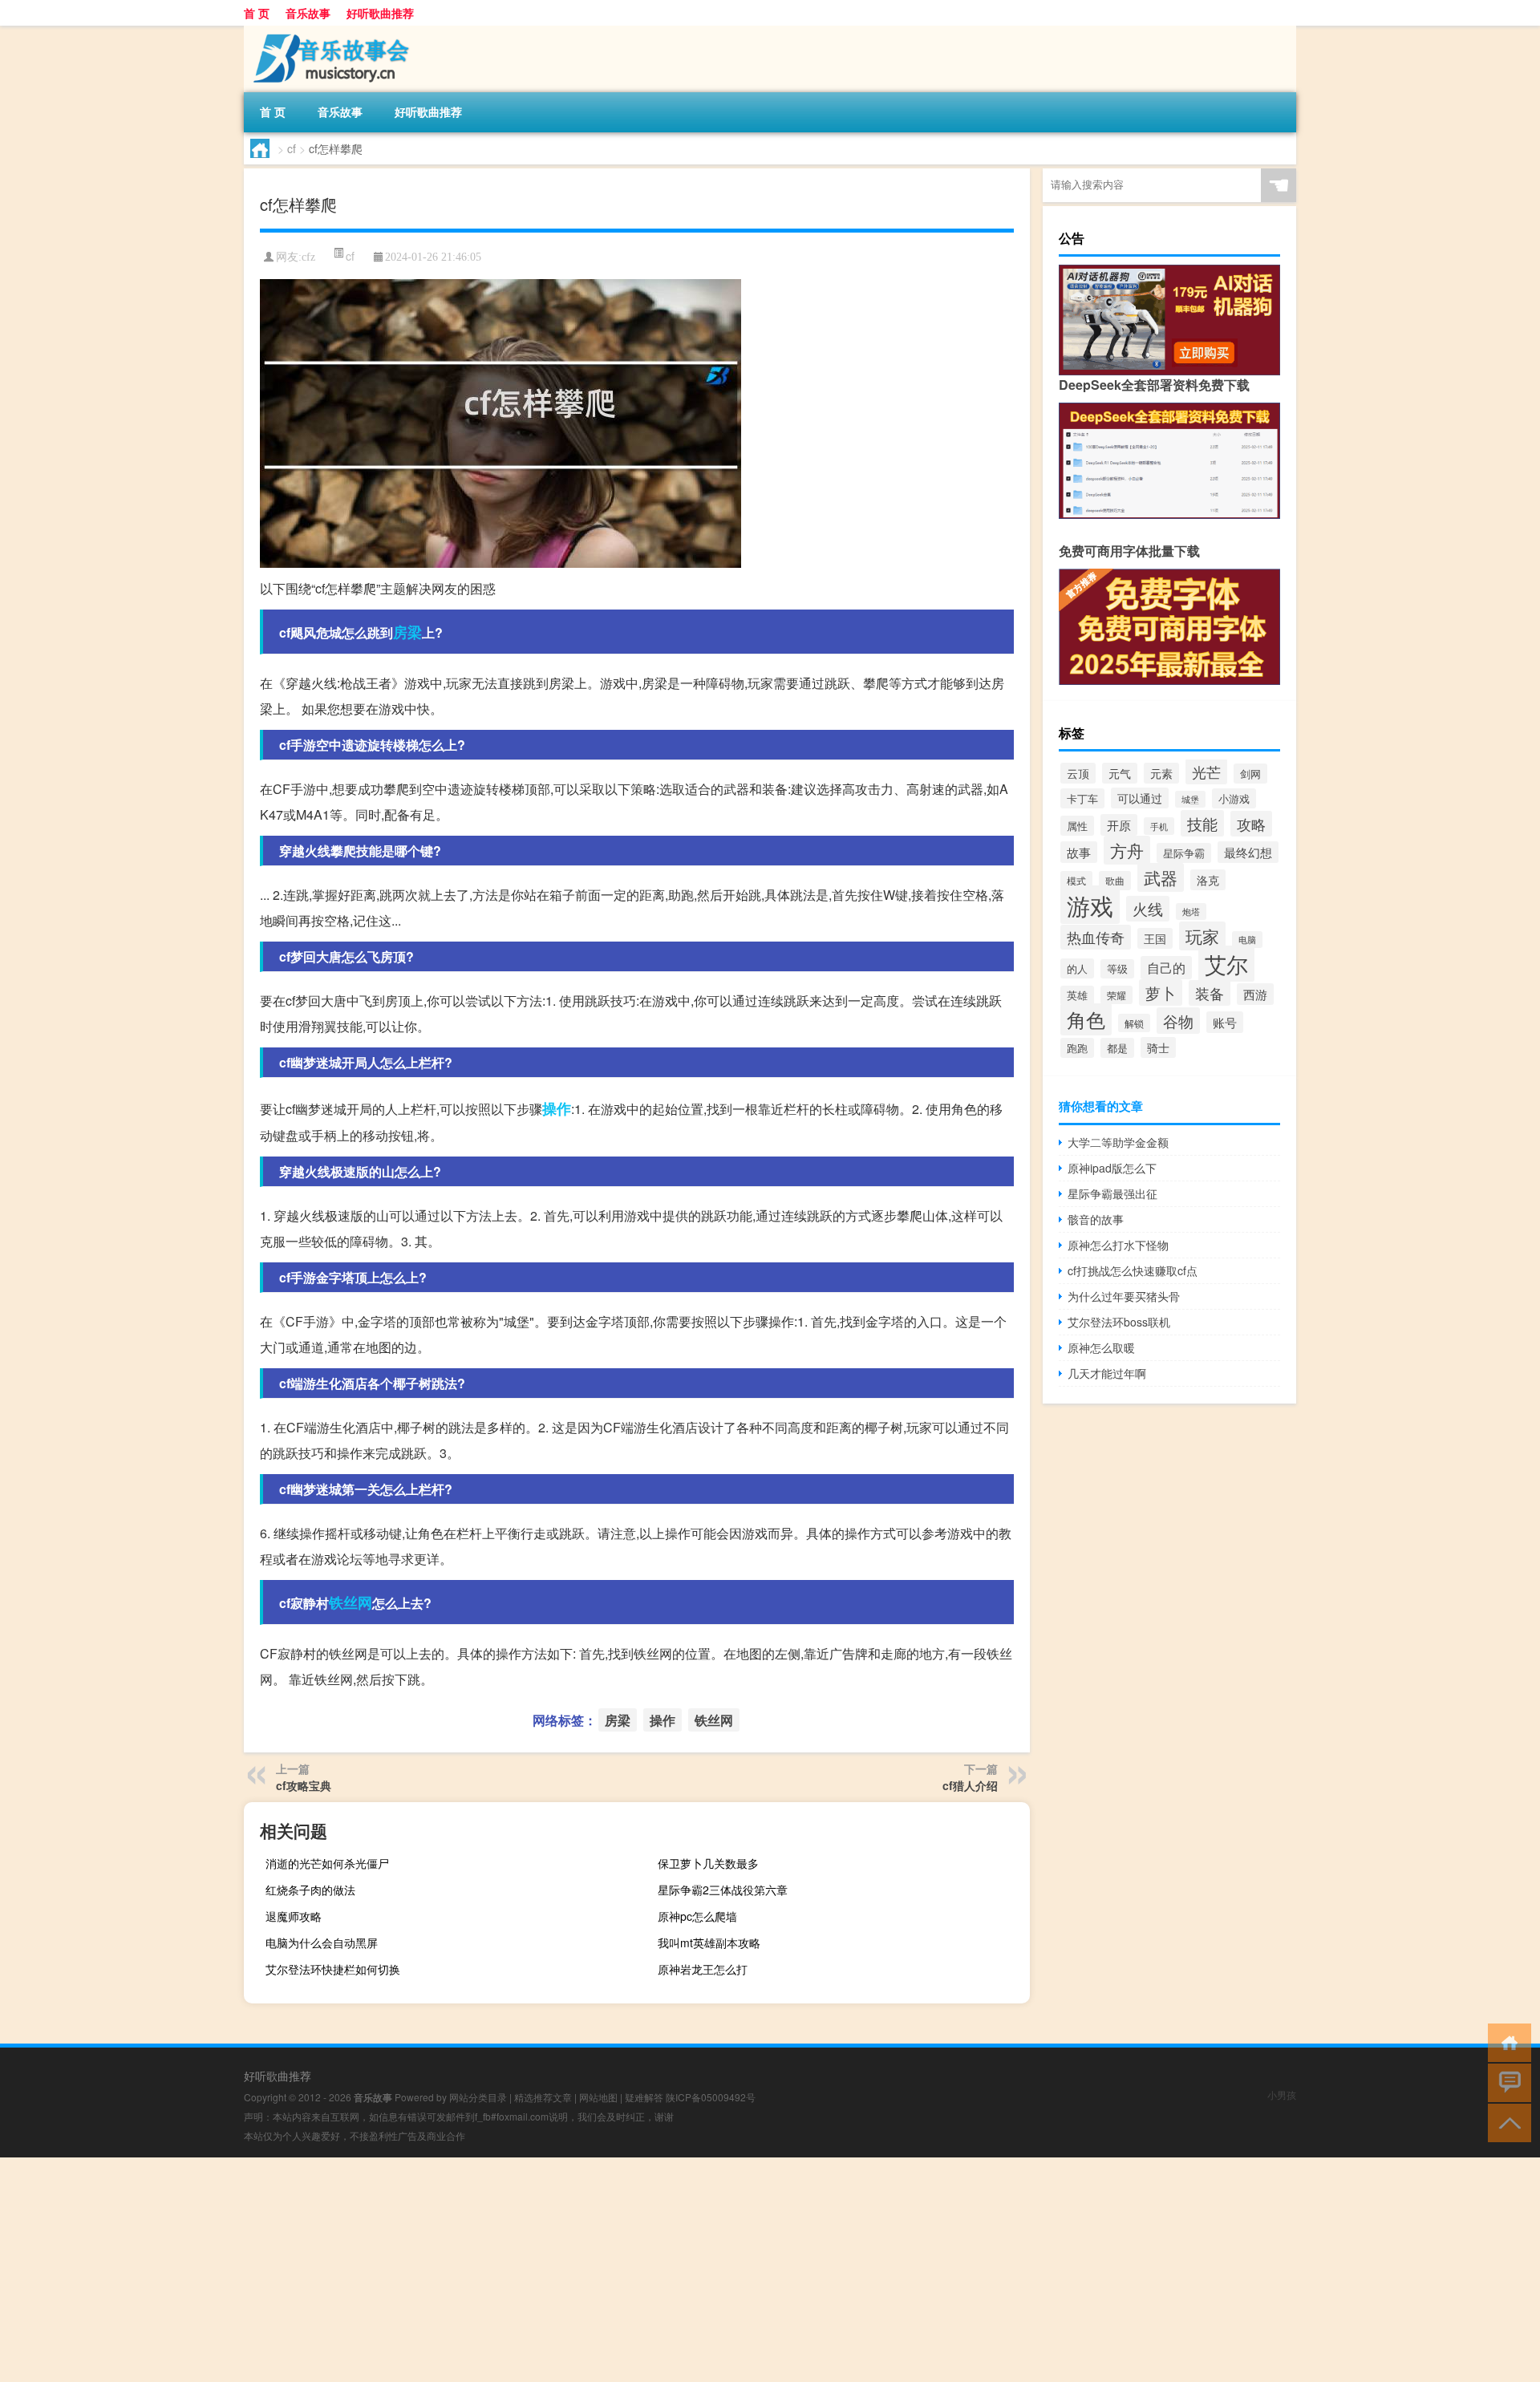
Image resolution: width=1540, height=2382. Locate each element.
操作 (557, 1108)
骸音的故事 (1096, 1219)
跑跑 (1077, 1048)
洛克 (1208, 880)
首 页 (257, 13)
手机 (1159, 826)
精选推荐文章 (543, 2097)
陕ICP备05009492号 (711, 2097)
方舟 (1127, 850)
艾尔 (1226, 964)
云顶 (1078, 773)
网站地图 (598, 2097)
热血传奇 (1096, 937)
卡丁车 (1082, 798)
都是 (1117, 1048)
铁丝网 (351, 1602)
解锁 (1134, 1023)
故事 (1079, 852)
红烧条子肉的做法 (310, 1890)
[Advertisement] (481, 2270)
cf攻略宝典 (304, 1785)
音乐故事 (308, 13)
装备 (1210, 993)
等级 (1117, 969)
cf (292, 148)
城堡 (1190, 799)
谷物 (1178, 1021)
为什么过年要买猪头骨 (1124, 1296)
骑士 (1158, 1047)
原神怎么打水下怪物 (1118, 1245)
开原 (1119, 825)
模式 (1076, 880)
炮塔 (1191, 911)
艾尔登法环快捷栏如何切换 (333, 1969)
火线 (1148, 909)
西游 (1255, 994)
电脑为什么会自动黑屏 (322, 1942)
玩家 (1202, 936)
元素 (1161, 773)
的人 (1077, 968)
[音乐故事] (328, 31)
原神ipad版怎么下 (1112, 1168)
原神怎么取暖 (1101, 1347)
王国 (1155, 938)
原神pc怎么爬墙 (697, 1916)
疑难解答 (644, 2097)
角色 (1086, 1019)
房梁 (407, 632)
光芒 (1206, 772)
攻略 (1251, 824)
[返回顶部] (1506, 2122)
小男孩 (1282, 2094)
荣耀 (1116, 995)
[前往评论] (1506, 2082)
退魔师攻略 (294, 1916)
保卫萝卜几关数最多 (708, 1863)
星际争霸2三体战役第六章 (723, 1890)
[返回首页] (1506, 2042)
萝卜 (1161, 992)
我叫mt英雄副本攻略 (709, 1942)
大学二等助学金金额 (1118, 1142)
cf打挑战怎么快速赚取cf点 (1133, 1270)
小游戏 (1234, 798)
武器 (1161, 877)
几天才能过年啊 (1107, 1373)
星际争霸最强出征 (1112, 1193)
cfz (308, 257)
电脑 (1247, 940)
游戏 (1090, 905)
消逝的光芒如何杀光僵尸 (327, 1863)
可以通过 (1140, 798)
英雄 (1077, 995)
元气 (1120, 773)
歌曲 (1115, 881)
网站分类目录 (478, 2097)
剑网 (1250, 774)
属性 (1077, 826)
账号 (1225, 1022)
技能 (1202, 823)
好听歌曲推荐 (380, 13)
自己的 (1166, 968)
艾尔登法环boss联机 (1119, 1322)
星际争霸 (1184, 853)
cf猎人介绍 (970, 1785)
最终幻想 (1248, 852)
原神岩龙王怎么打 (703, 1969)
